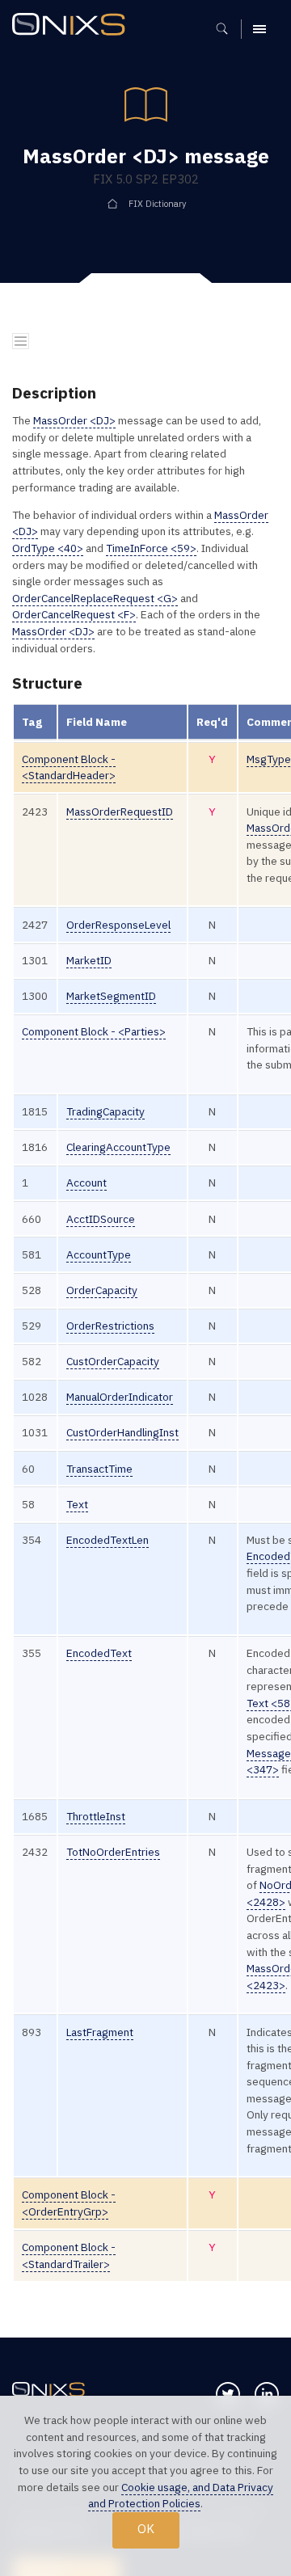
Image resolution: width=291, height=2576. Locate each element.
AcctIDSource (101, 1219)
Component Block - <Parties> (94, 1031)
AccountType (99, 1254)
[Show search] (228, 29)
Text (77, 1504)
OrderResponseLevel (118, 925)
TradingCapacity (105, 1111)
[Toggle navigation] (21, 341)
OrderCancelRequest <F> (74, 614)
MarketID (89, 960)
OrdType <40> (48, 548)
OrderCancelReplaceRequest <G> (95, 598)
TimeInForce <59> (151, 548)
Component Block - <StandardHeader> (69, 767)
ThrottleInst (96, 1816)
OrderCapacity (102, 1290)
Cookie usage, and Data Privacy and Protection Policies (181, 2496)
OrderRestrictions (110, 1326)
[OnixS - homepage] (73, 26)
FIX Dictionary (157, 204)
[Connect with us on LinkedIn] (267, 2394)
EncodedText (99, 1653)
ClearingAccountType (118, 1147)
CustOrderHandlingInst (122, 1432)
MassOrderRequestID (120, 812)
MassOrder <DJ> (74, 420)
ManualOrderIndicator (120, 1397)
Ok (146, 2529)
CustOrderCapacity (113, 1361)
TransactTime (99, 1469)
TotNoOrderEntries (113, 1852)
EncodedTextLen (108, 1540)
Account (86, 1183)
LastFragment (100, 2032)
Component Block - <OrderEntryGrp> (69, 2203)
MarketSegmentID (111, 996)
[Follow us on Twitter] (228, 2394)
